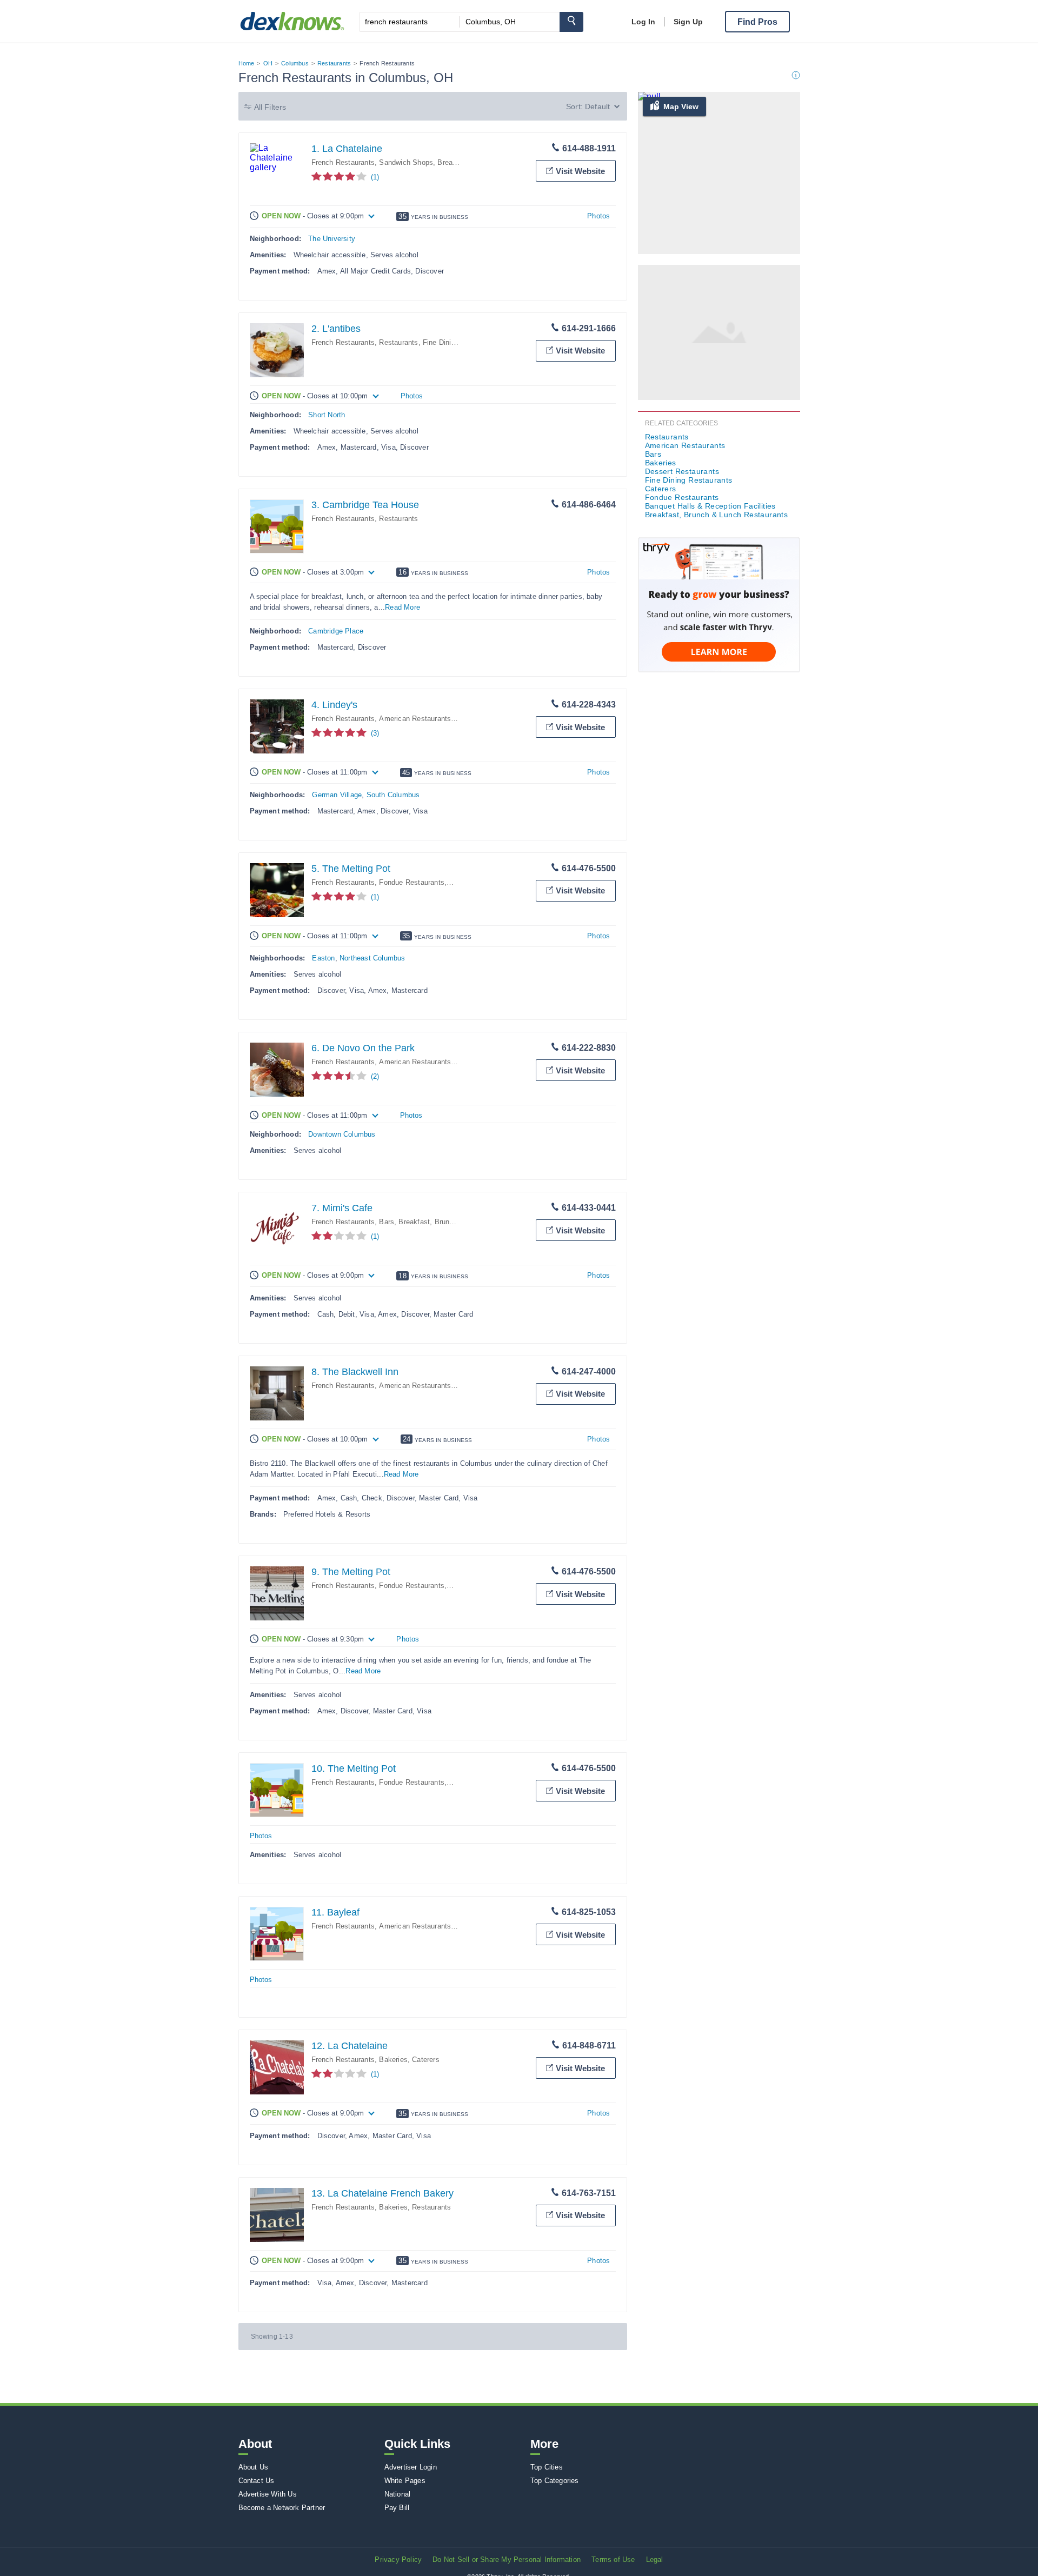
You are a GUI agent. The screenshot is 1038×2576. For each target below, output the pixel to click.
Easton (323, 958)
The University (332, 239)
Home (247, 63)
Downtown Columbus (342, 1134)
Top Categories (555, 2481)
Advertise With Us (268, 2494)
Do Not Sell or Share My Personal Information (507, 2560)
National (398, 2494)
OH (268, 63)
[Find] (571, 22)
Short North (327, 415)
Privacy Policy (398, 2560)
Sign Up (688, 22)
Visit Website (580, 171)
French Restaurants (343, 162)
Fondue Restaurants (412, 882)
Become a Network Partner (282, 2508)
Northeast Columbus (372, 958)
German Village (337, 795)
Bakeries (393, 2060)
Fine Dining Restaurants (462, 342)
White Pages (405, 2481)
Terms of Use (613, 2560)
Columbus (295, 63)
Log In (643, 22)
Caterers (426, 2060)
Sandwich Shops (406, 162)
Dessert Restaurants (682, 471)
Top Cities (547, 2467)
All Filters (270, 107)
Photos (598, 216)
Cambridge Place (336, 631)
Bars (387, 1222)
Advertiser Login (411, 2467)
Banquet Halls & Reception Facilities (710, 506)
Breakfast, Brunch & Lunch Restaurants (463, 1222)
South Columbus (393, 795)
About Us (254, 2467)
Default (597, 106)
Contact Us (257, 2481)
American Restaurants (415, 719)
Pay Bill (397, 2508)
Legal (655, 2560)
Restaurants (334, 63)
